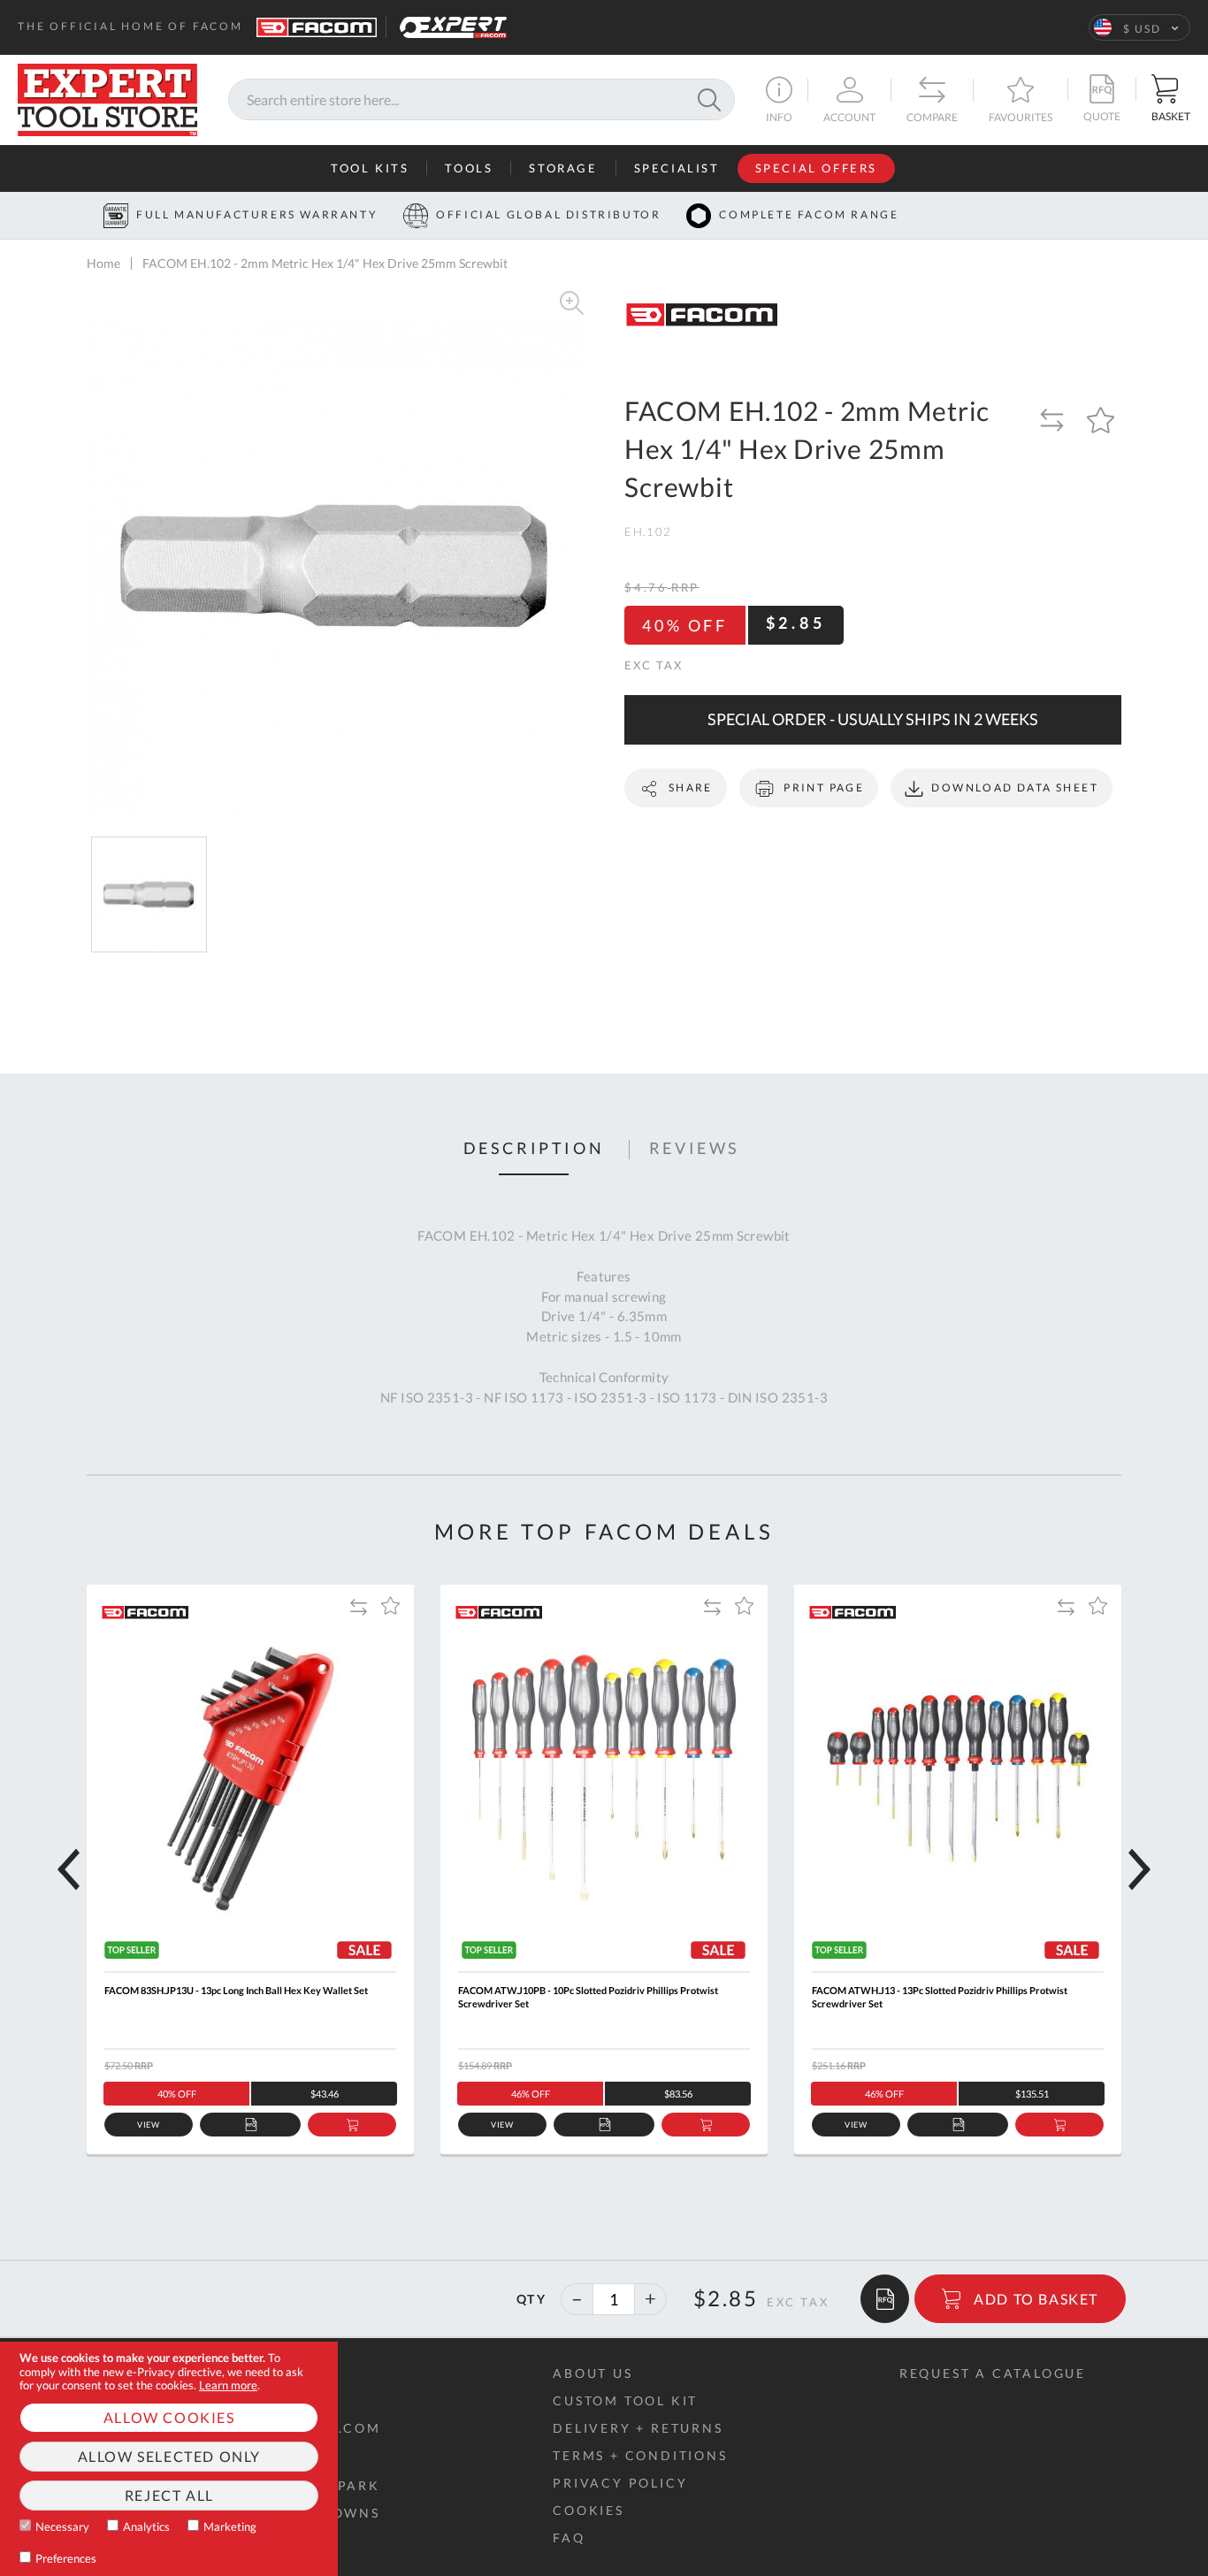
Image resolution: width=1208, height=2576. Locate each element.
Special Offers (816, 168)
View (149, 2125)
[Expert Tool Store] (107, 98)
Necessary (62, 2526)
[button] (1139, 27)
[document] (169, 2459)
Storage (563, 168)
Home (103, 263)
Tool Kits (370, 168)
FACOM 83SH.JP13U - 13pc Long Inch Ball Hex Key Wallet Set (236, 1990)
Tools (469, 168)
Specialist (677, 168)
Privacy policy (620, 2483)
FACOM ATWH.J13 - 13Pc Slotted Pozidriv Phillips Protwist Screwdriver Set (940, 1997)
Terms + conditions (640, 2455)
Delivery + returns (638, 2428)
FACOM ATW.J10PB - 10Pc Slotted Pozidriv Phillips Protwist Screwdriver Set (588, 1997)
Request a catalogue (993, 2373)
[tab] (534, 1150)
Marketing (230, 2526)
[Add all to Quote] (885, 2299)
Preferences (66, 2558)
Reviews (695, 1149)
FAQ (569, 2538)
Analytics (146, 2526)
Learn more (228, 2385)
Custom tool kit (625, 2400)
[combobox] (482, 100)
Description (534, 1149)
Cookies (589, 2510)
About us (593, 2373)
